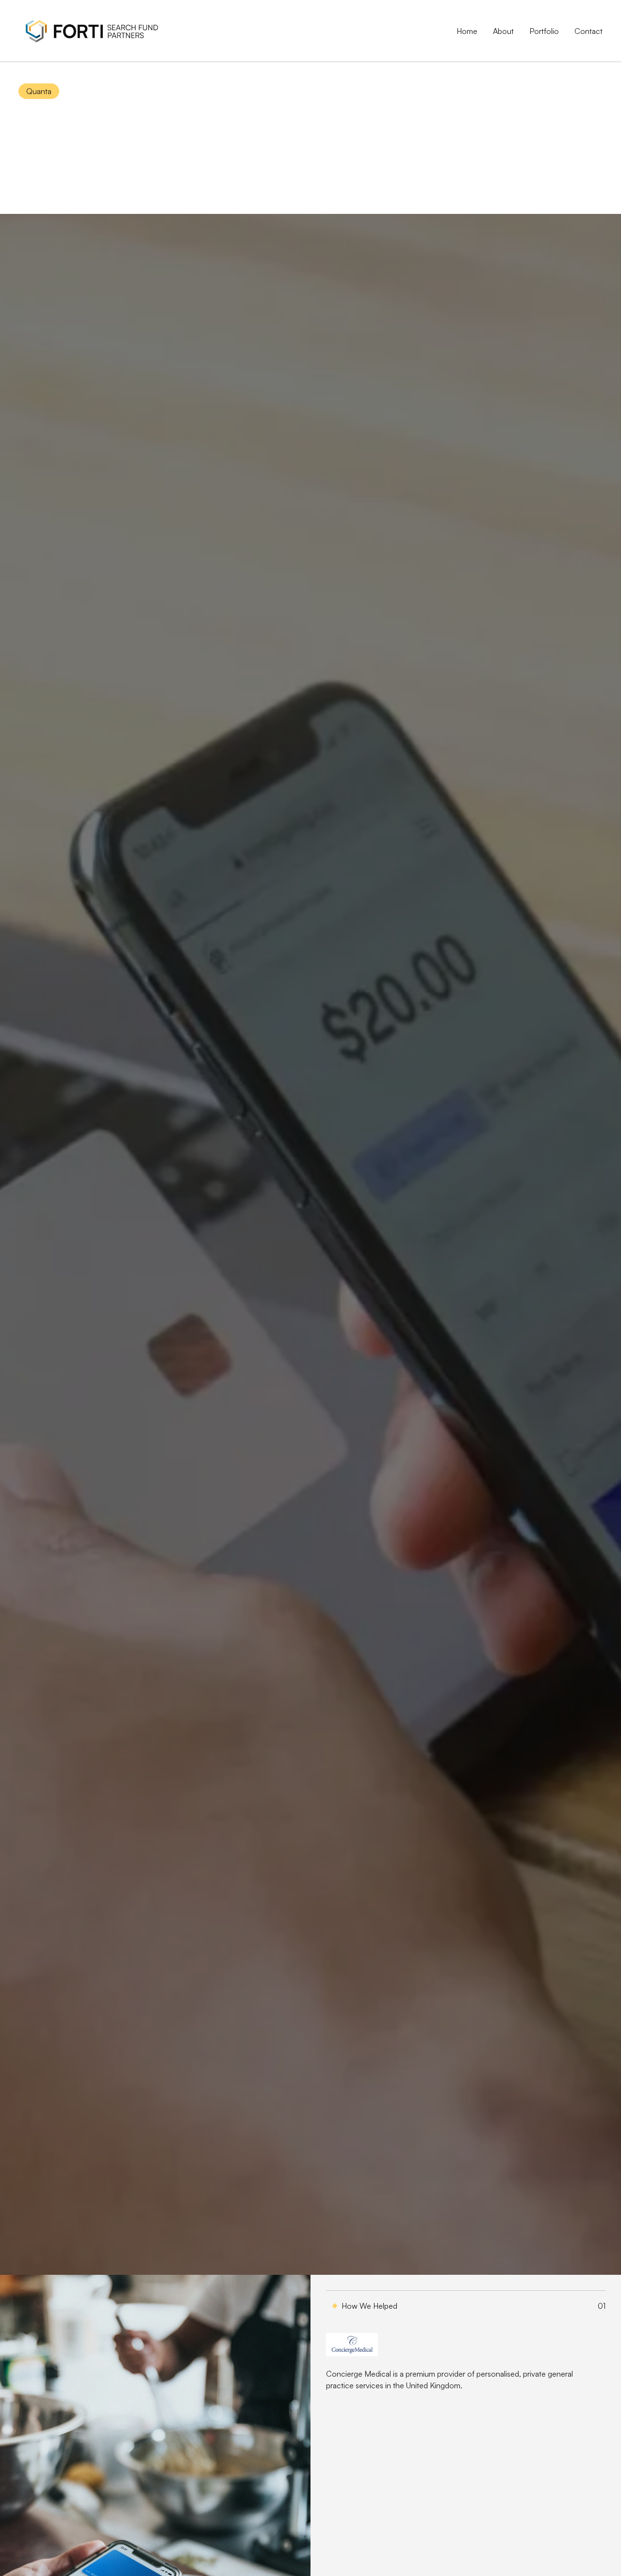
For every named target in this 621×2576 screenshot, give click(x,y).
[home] (91, 31)
